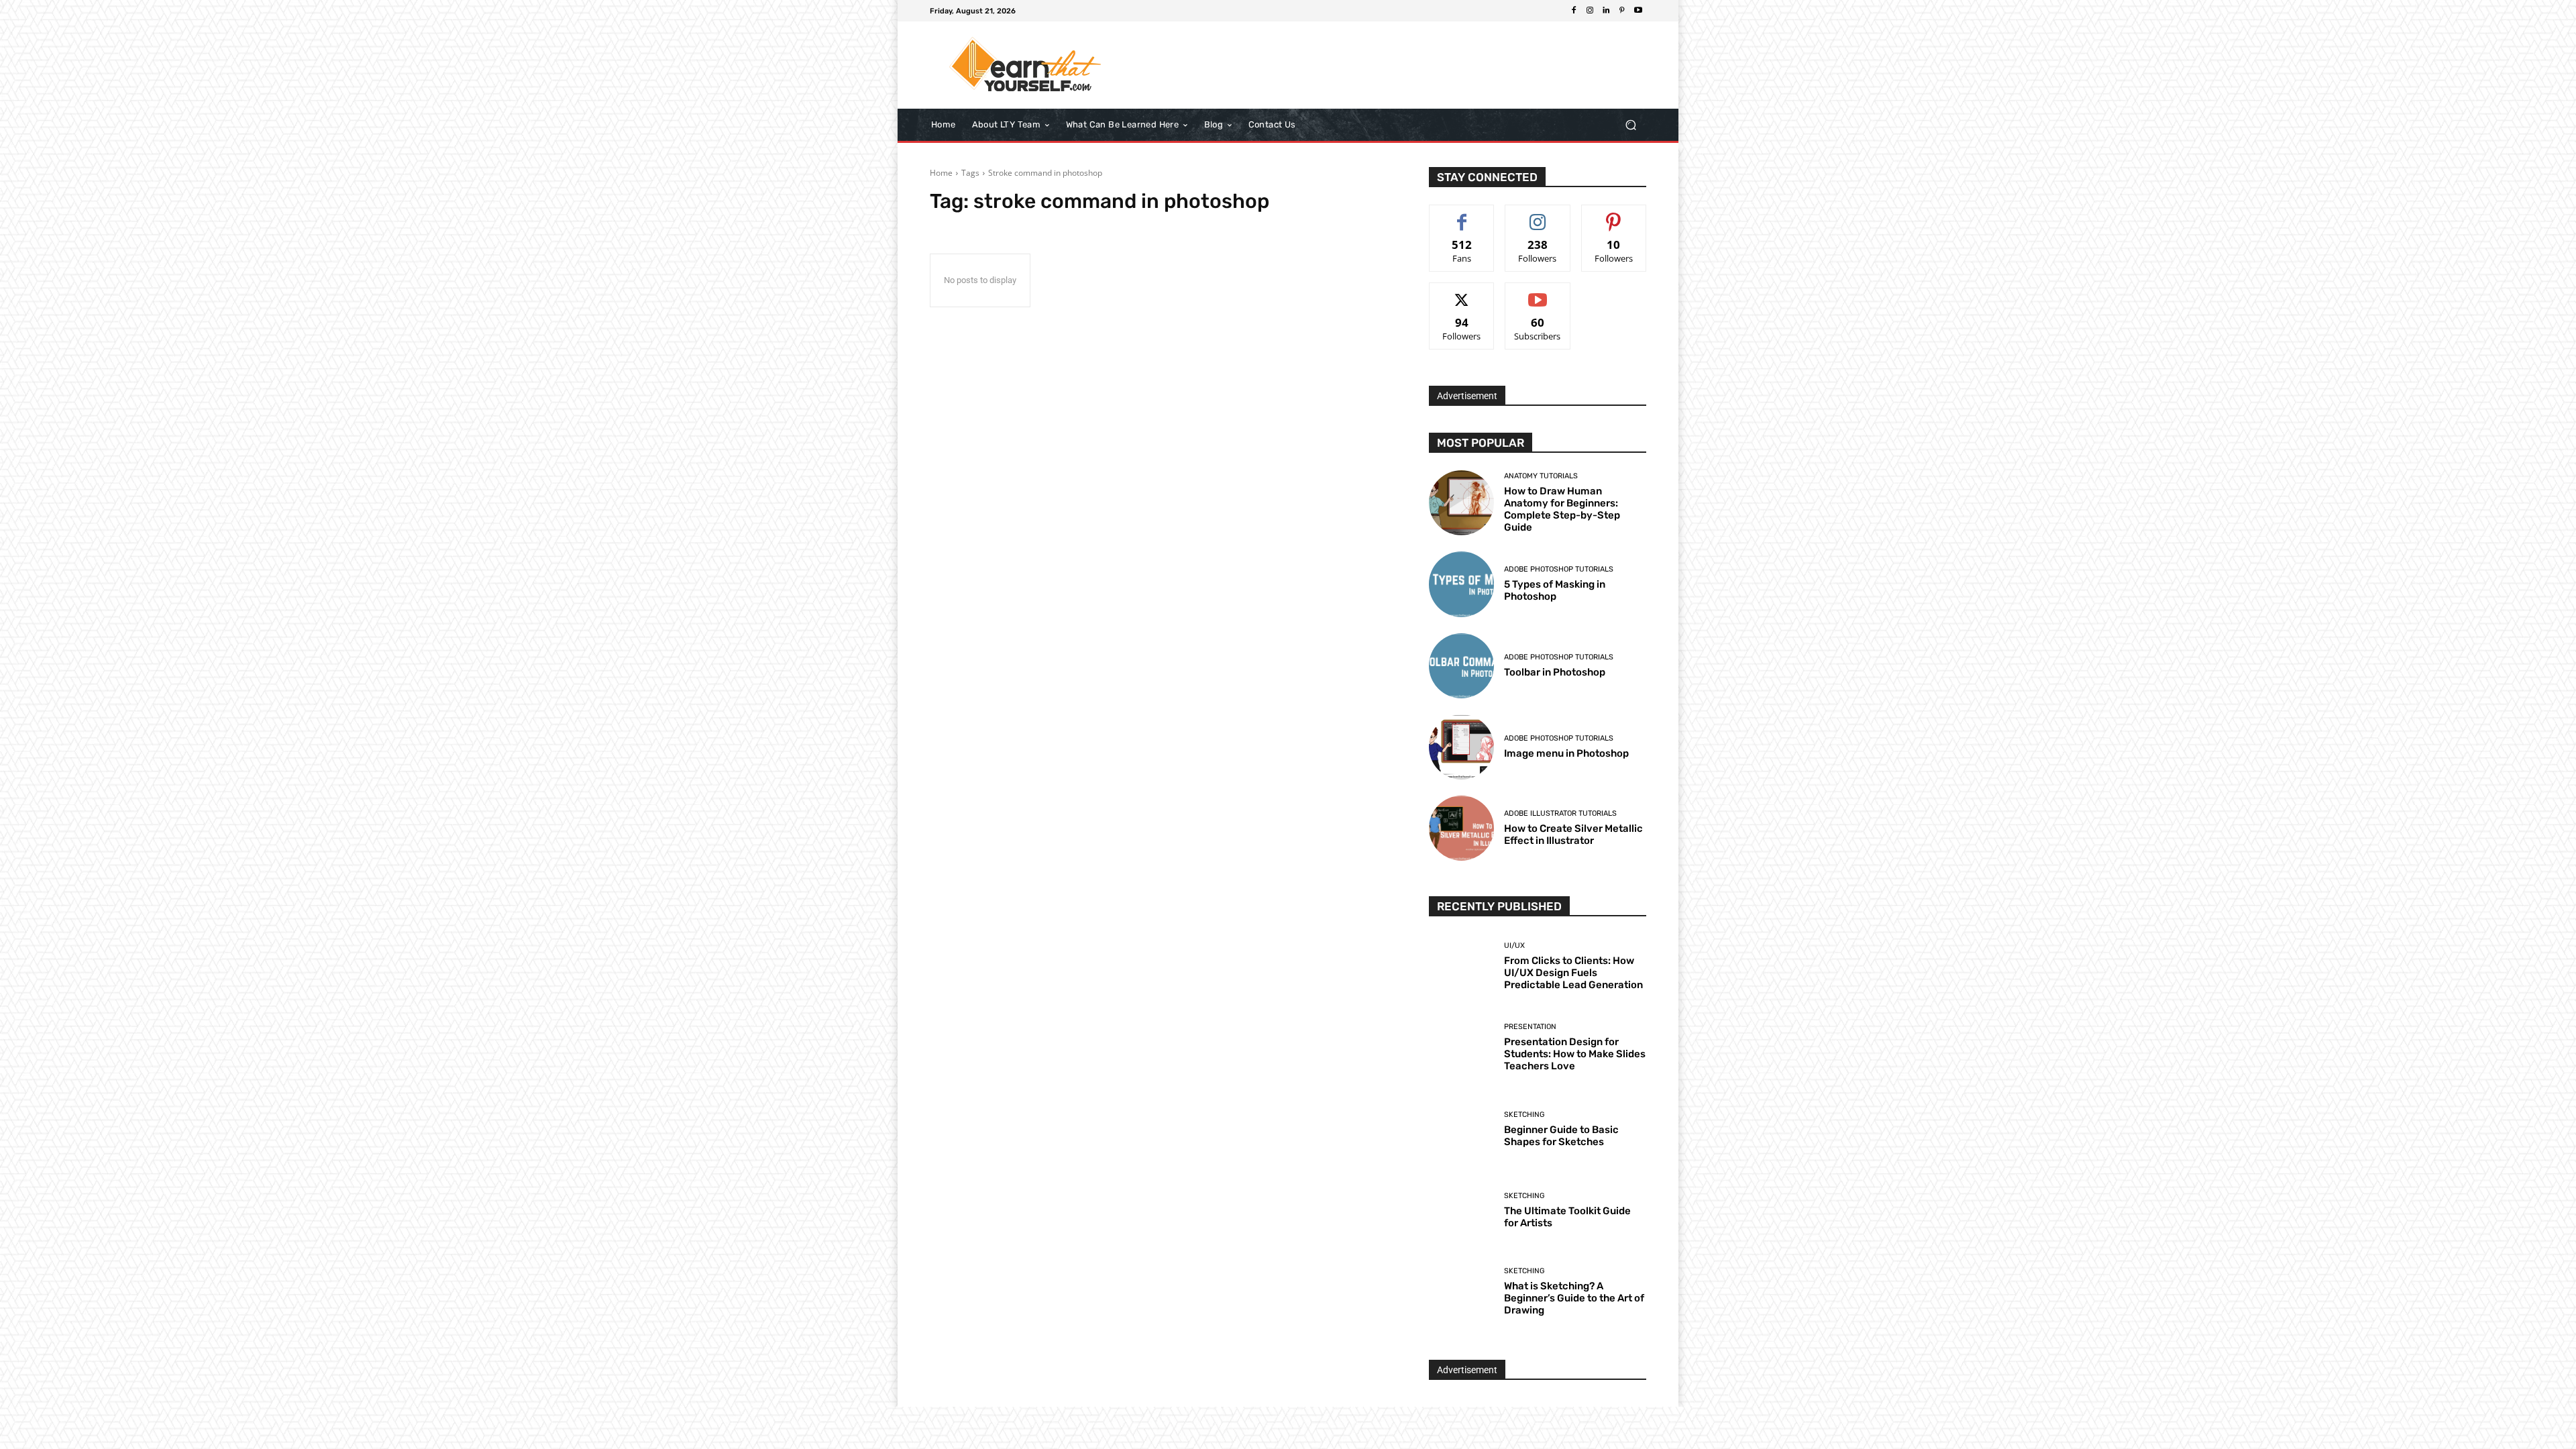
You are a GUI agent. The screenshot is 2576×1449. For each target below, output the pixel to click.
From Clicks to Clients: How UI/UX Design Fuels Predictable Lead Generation (1573, 973)
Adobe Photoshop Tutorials (1559, 569)
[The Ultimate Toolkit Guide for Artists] (1461, 1211)
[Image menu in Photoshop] (1461, 747)
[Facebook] (1574, 11)
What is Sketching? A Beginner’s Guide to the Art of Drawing (1574, 1298)
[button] (1630, 125)
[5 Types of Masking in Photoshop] (1461, 584)
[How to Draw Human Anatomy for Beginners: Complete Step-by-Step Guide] (1461, 503)
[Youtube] (1638, 11)
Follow (1538, 215)
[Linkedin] (1606, 11)
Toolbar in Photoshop (1555, 672)
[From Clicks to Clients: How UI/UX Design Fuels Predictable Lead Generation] (1461, 966)
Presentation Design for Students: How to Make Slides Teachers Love (1575, 1054)
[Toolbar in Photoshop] (1461, 666)
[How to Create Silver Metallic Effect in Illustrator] (1461, 828)
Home (941, 173)
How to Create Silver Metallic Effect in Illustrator (1573, 835)
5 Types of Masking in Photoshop (1555, 590)
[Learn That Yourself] (1026, 65)
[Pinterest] (1622, 11)
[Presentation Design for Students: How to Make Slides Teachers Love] (1461, 1048)
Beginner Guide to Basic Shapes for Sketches (1561, 1136)
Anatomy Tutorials (1541, 476)
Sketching (1524, 1115)
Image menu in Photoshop (1566, 753)
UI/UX (1514, 946)
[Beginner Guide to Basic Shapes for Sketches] (1461, 1129)
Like (1462, 215)
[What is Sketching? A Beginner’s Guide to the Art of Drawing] (1461, 1292)
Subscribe (1538, 293)
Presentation (1530, 1027)
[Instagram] (1590, 11)
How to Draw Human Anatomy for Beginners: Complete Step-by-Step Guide (1562, 509)
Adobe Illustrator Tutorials (1560, 813)
